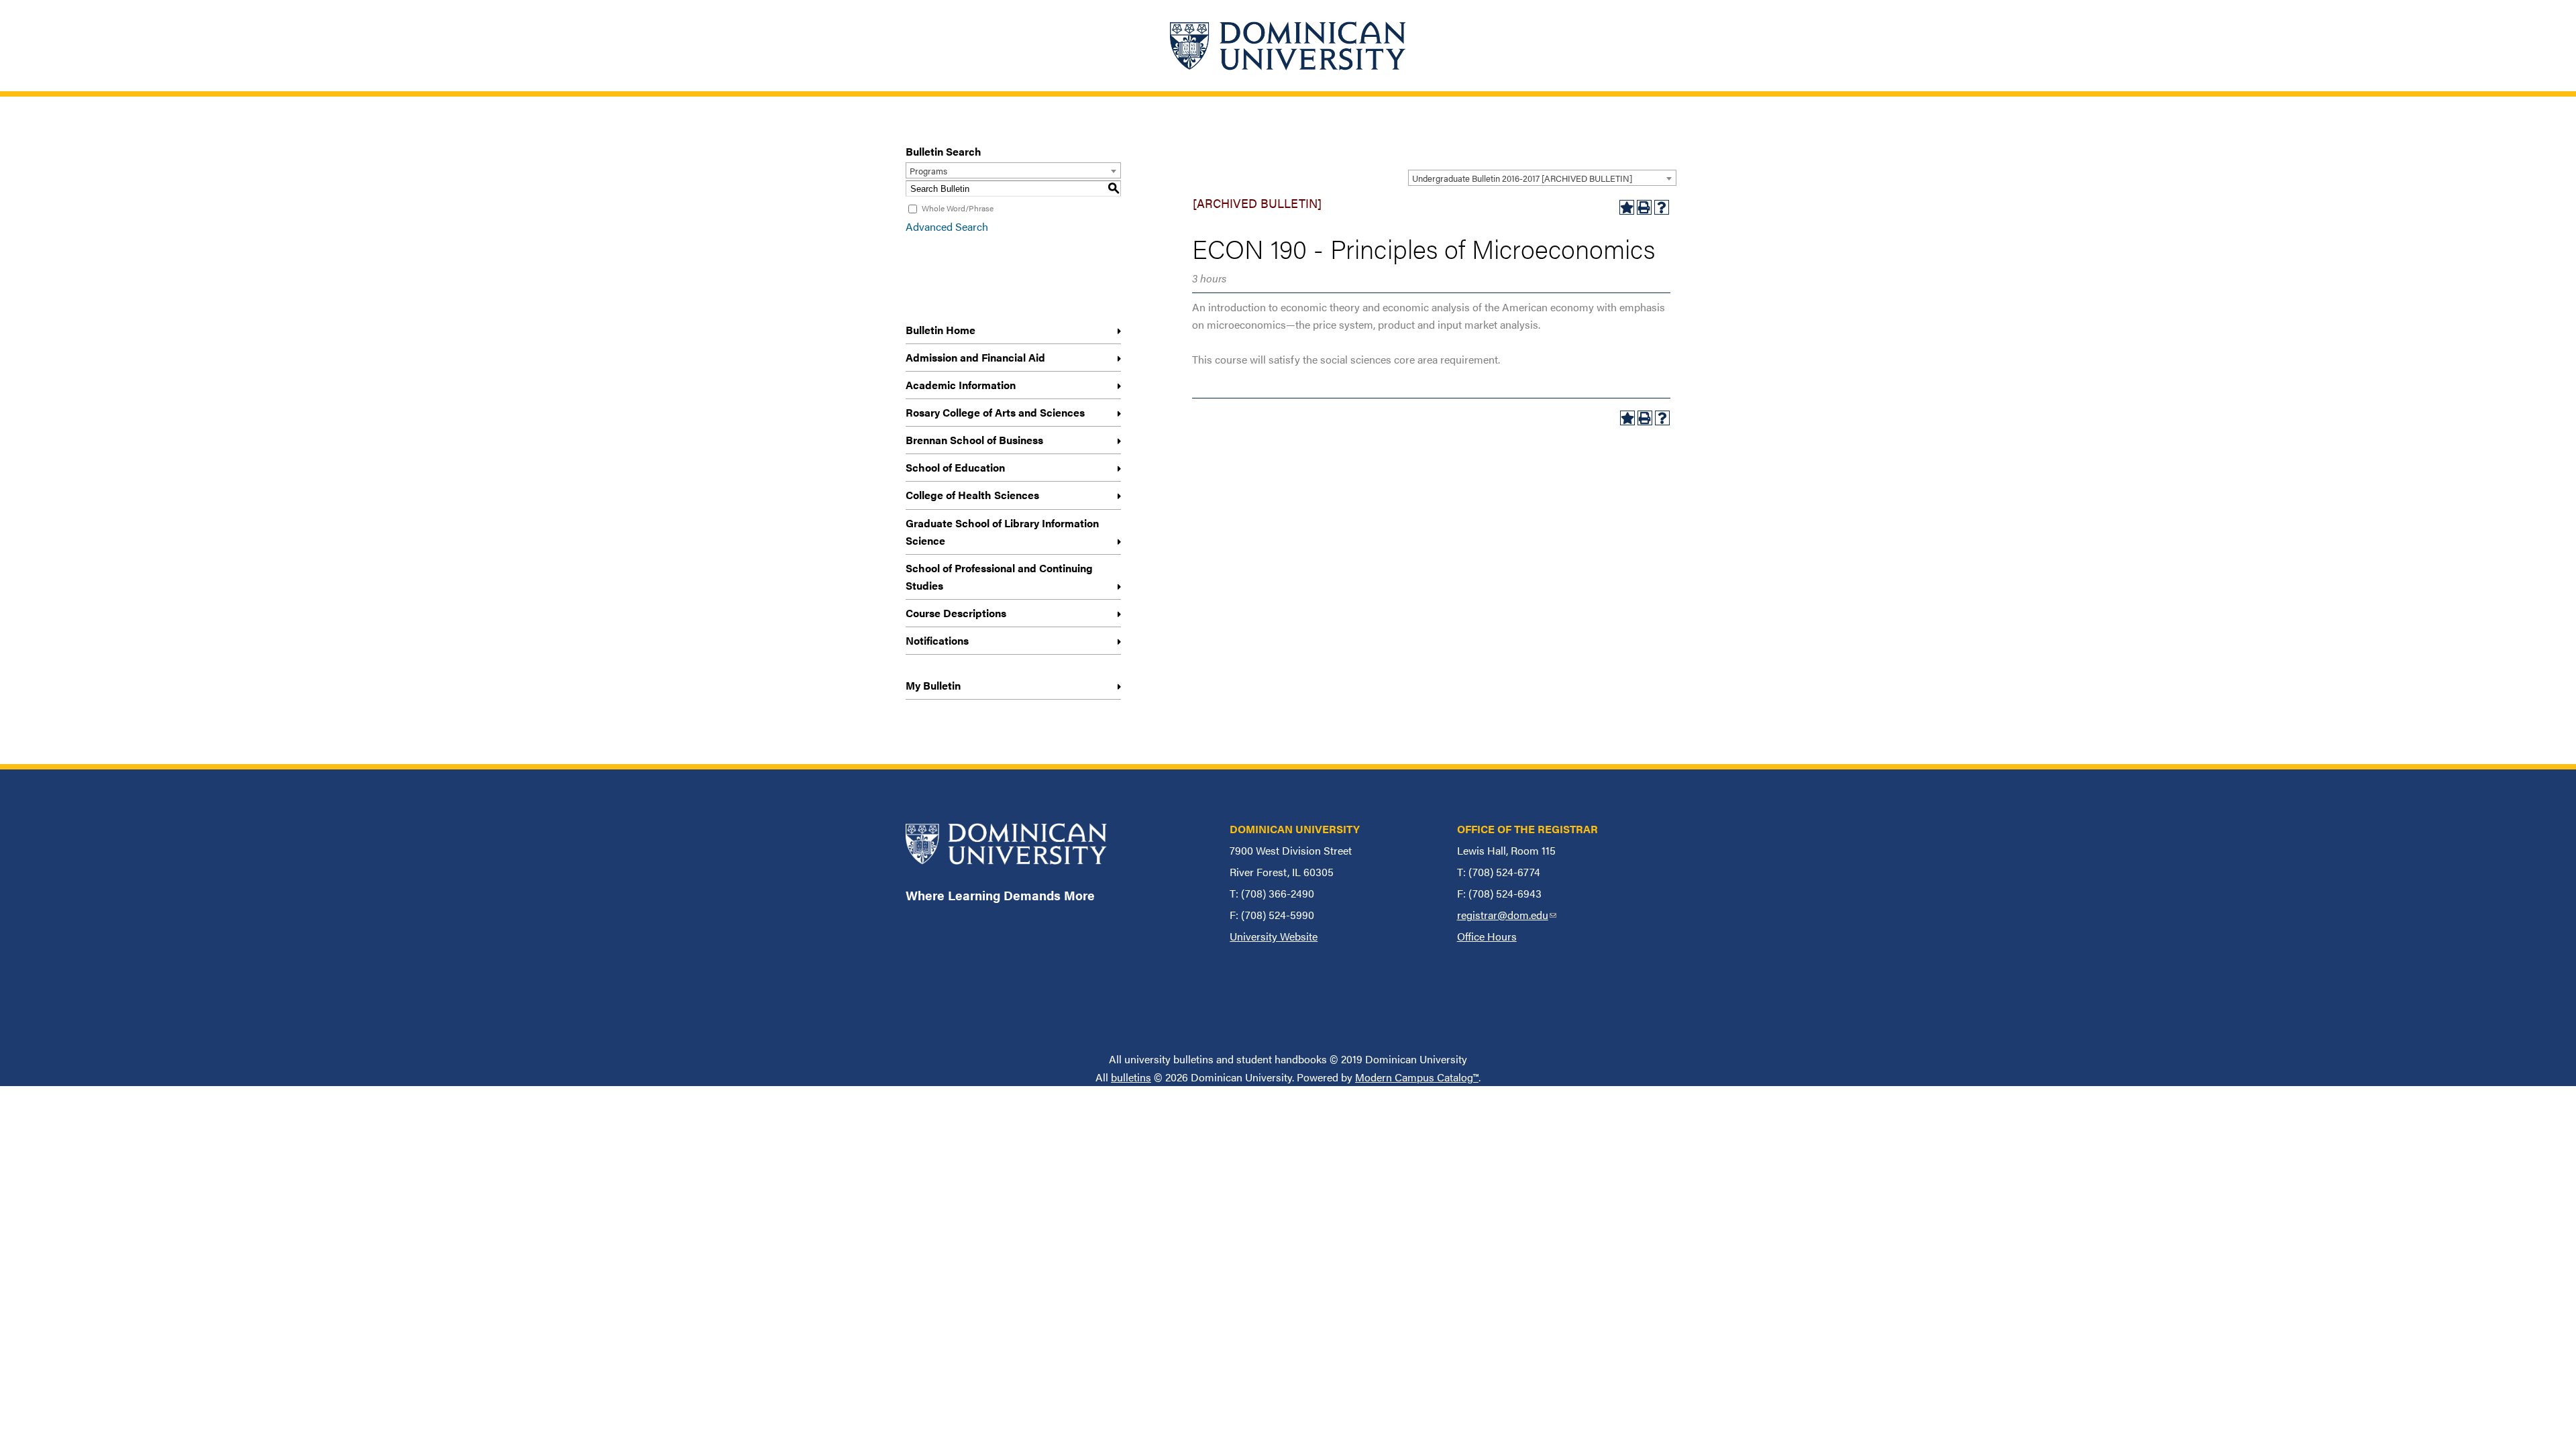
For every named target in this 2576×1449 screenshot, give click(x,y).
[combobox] (1542, 178)
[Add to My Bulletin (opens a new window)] (1627, 207)
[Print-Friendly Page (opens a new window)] (1644, 207)
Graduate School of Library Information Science (1002, 532)
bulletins (1131, 1077)
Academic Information (961, 385)
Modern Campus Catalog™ (1417, 1077)
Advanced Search (947, 226)
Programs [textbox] (928, 171)
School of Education (955, 467)
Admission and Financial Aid (975, 357)
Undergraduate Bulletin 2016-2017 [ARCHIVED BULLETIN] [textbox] (1522, 178)
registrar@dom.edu (1507, 915)
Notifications (937, 640)
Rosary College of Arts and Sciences (995, 412)
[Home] (1288, 46)
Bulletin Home (941, 330)
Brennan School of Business (974, 440)
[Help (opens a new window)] (1662, 207)
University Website (1274, 936)
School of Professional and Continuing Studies (999, 577)
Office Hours (1487, 936)
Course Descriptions (956, 613)
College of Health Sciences (972, 495)
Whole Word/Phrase (958, 208)
